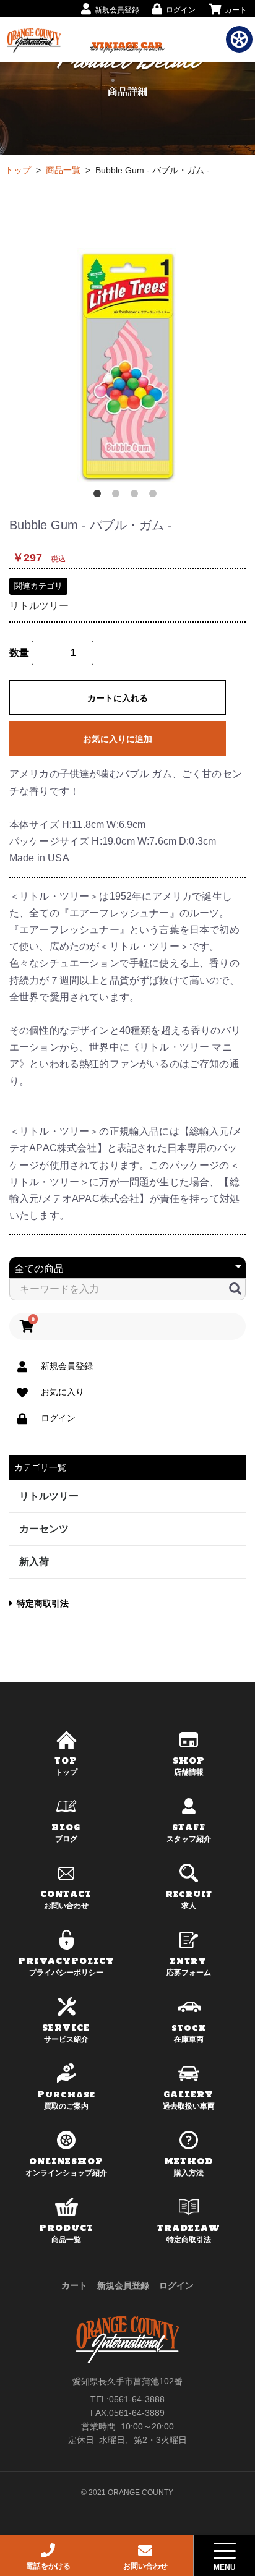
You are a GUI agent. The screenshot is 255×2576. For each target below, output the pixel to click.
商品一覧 (63, 170)
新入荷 (34, 1562)
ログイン (176, 2285)
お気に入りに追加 (118, 739)
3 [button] (137, 496)
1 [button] (100, 496)
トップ (18, 170)
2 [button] (118, 496)
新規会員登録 (123, 2285)
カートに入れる (118, 698)
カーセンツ (44, 1529)
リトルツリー (39, 606)
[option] (127, 366)
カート (74, 2285)
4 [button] (155, 496)
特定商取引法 (43, 1603)
